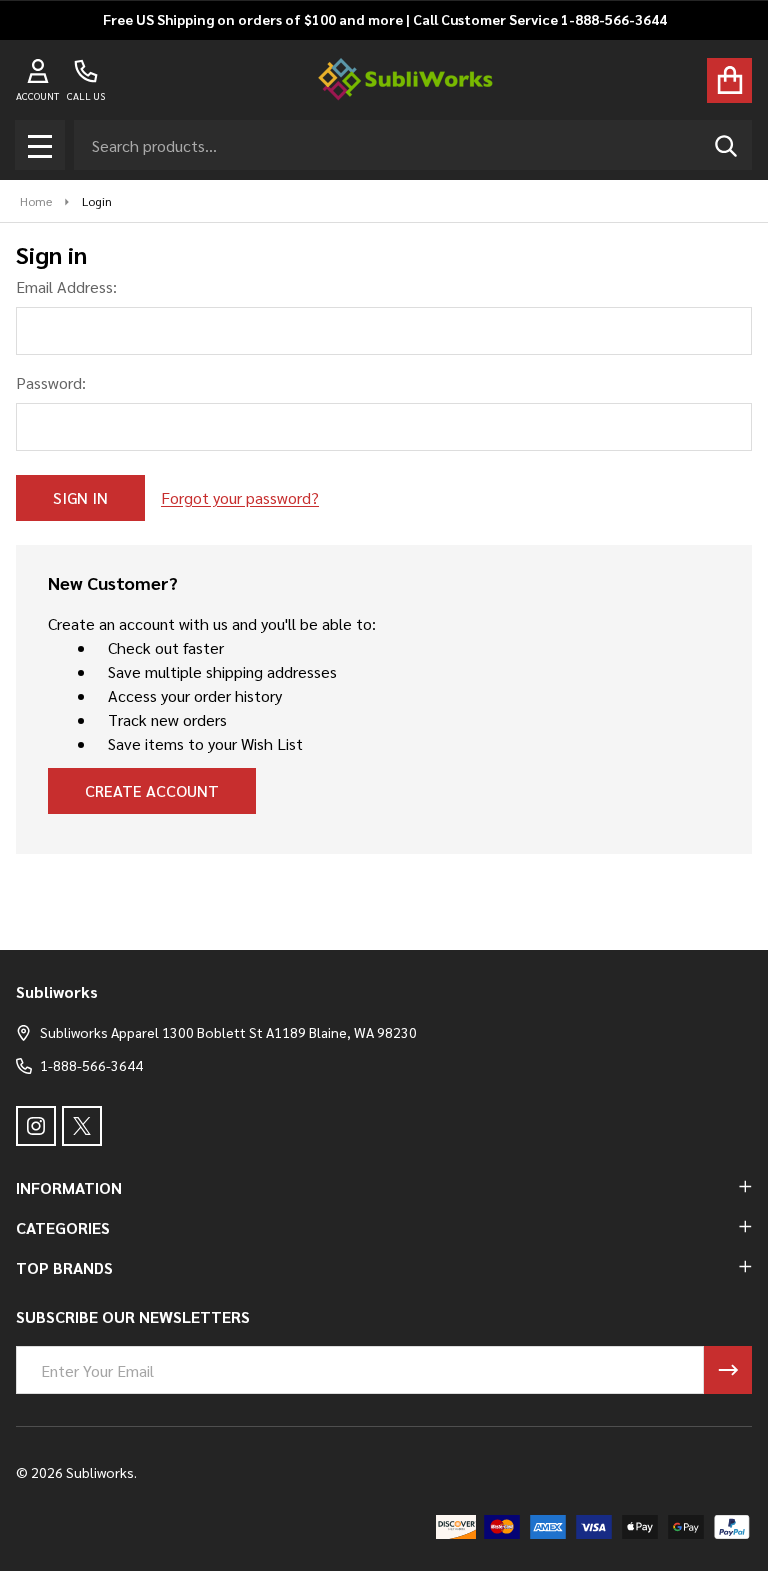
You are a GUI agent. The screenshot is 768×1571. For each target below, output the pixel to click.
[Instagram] (36, 1126)
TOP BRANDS (64, 1267)
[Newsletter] (728, 1370)
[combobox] (413, 145)
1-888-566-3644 (91, 1065)
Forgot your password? (240, 497)
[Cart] (729, 80)
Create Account (152, 790)
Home (36, 201)
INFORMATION (69, 1187)
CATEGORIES (63, 1227)
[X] (82, 1126)
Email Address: (66, 286)
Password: (51, 382)
